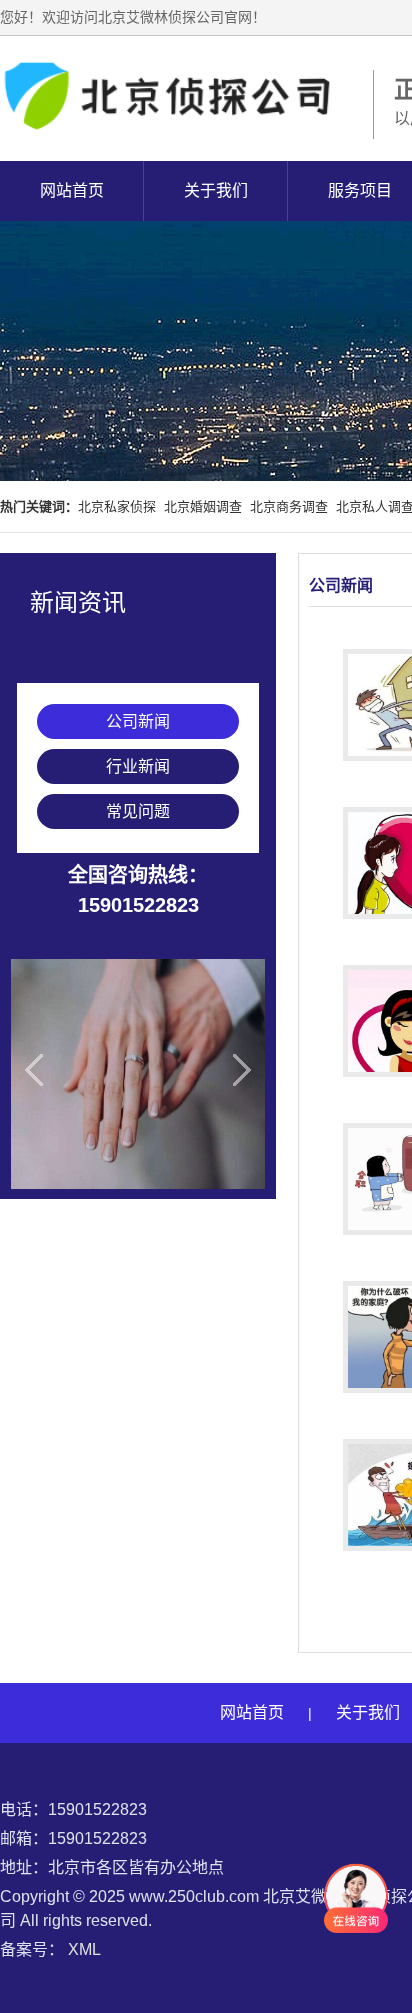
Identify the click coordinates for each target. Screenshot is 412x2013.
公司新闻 (138, 721)
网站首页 (72, 190)
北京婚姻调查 (203, 506)
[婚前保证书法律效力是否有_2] (138, 1074)
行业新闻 (138, 766)
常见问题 (138, 811)
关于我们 (216, 190)
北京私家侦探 (117, 506)
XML (84, 1949)
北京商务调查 (289, 506)
